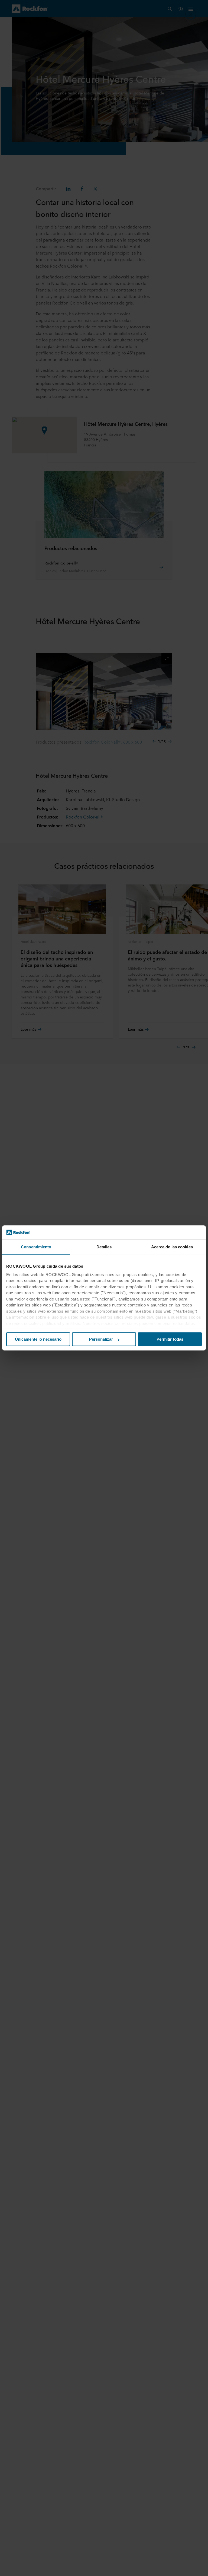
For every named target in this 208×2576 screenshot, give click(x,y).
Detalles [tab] (104, 1247)
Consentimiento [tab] (36, 1247)
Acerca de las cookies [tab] (172, 1247)
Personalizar (101, 1339)
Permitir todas (170, 1339)
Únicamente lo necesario (38, 1339)
